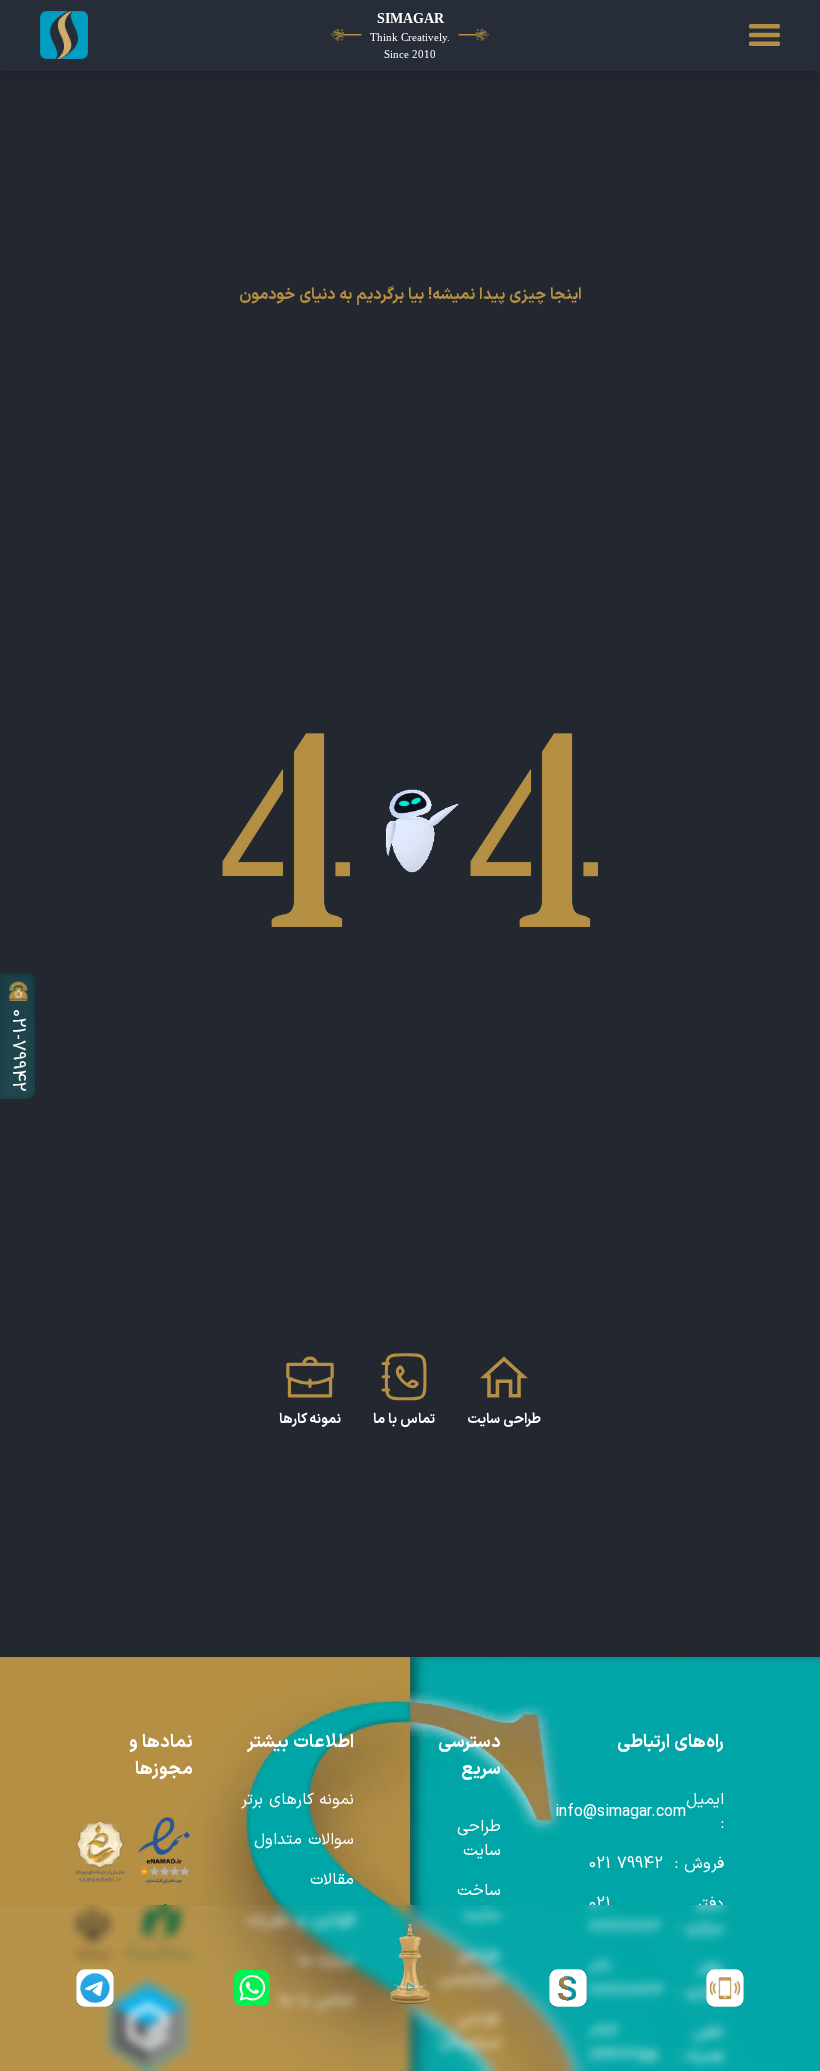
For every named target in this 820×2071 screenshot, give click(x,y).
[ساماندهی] (100, 1851)
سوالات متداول (304, 1840)
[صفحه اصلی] (98, 35)
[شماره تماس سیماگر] (725, 1988)
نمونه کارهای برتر (297, 1800)
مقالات (332, 1880)
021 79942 (626, 1864)
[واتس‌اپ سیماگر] (253, 1988)
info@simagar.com (620, 1812)
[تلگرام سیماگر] (95, 1988)
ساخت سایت (479, 1903)
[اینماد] (164, 1851)
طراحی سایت (479, 1839)
